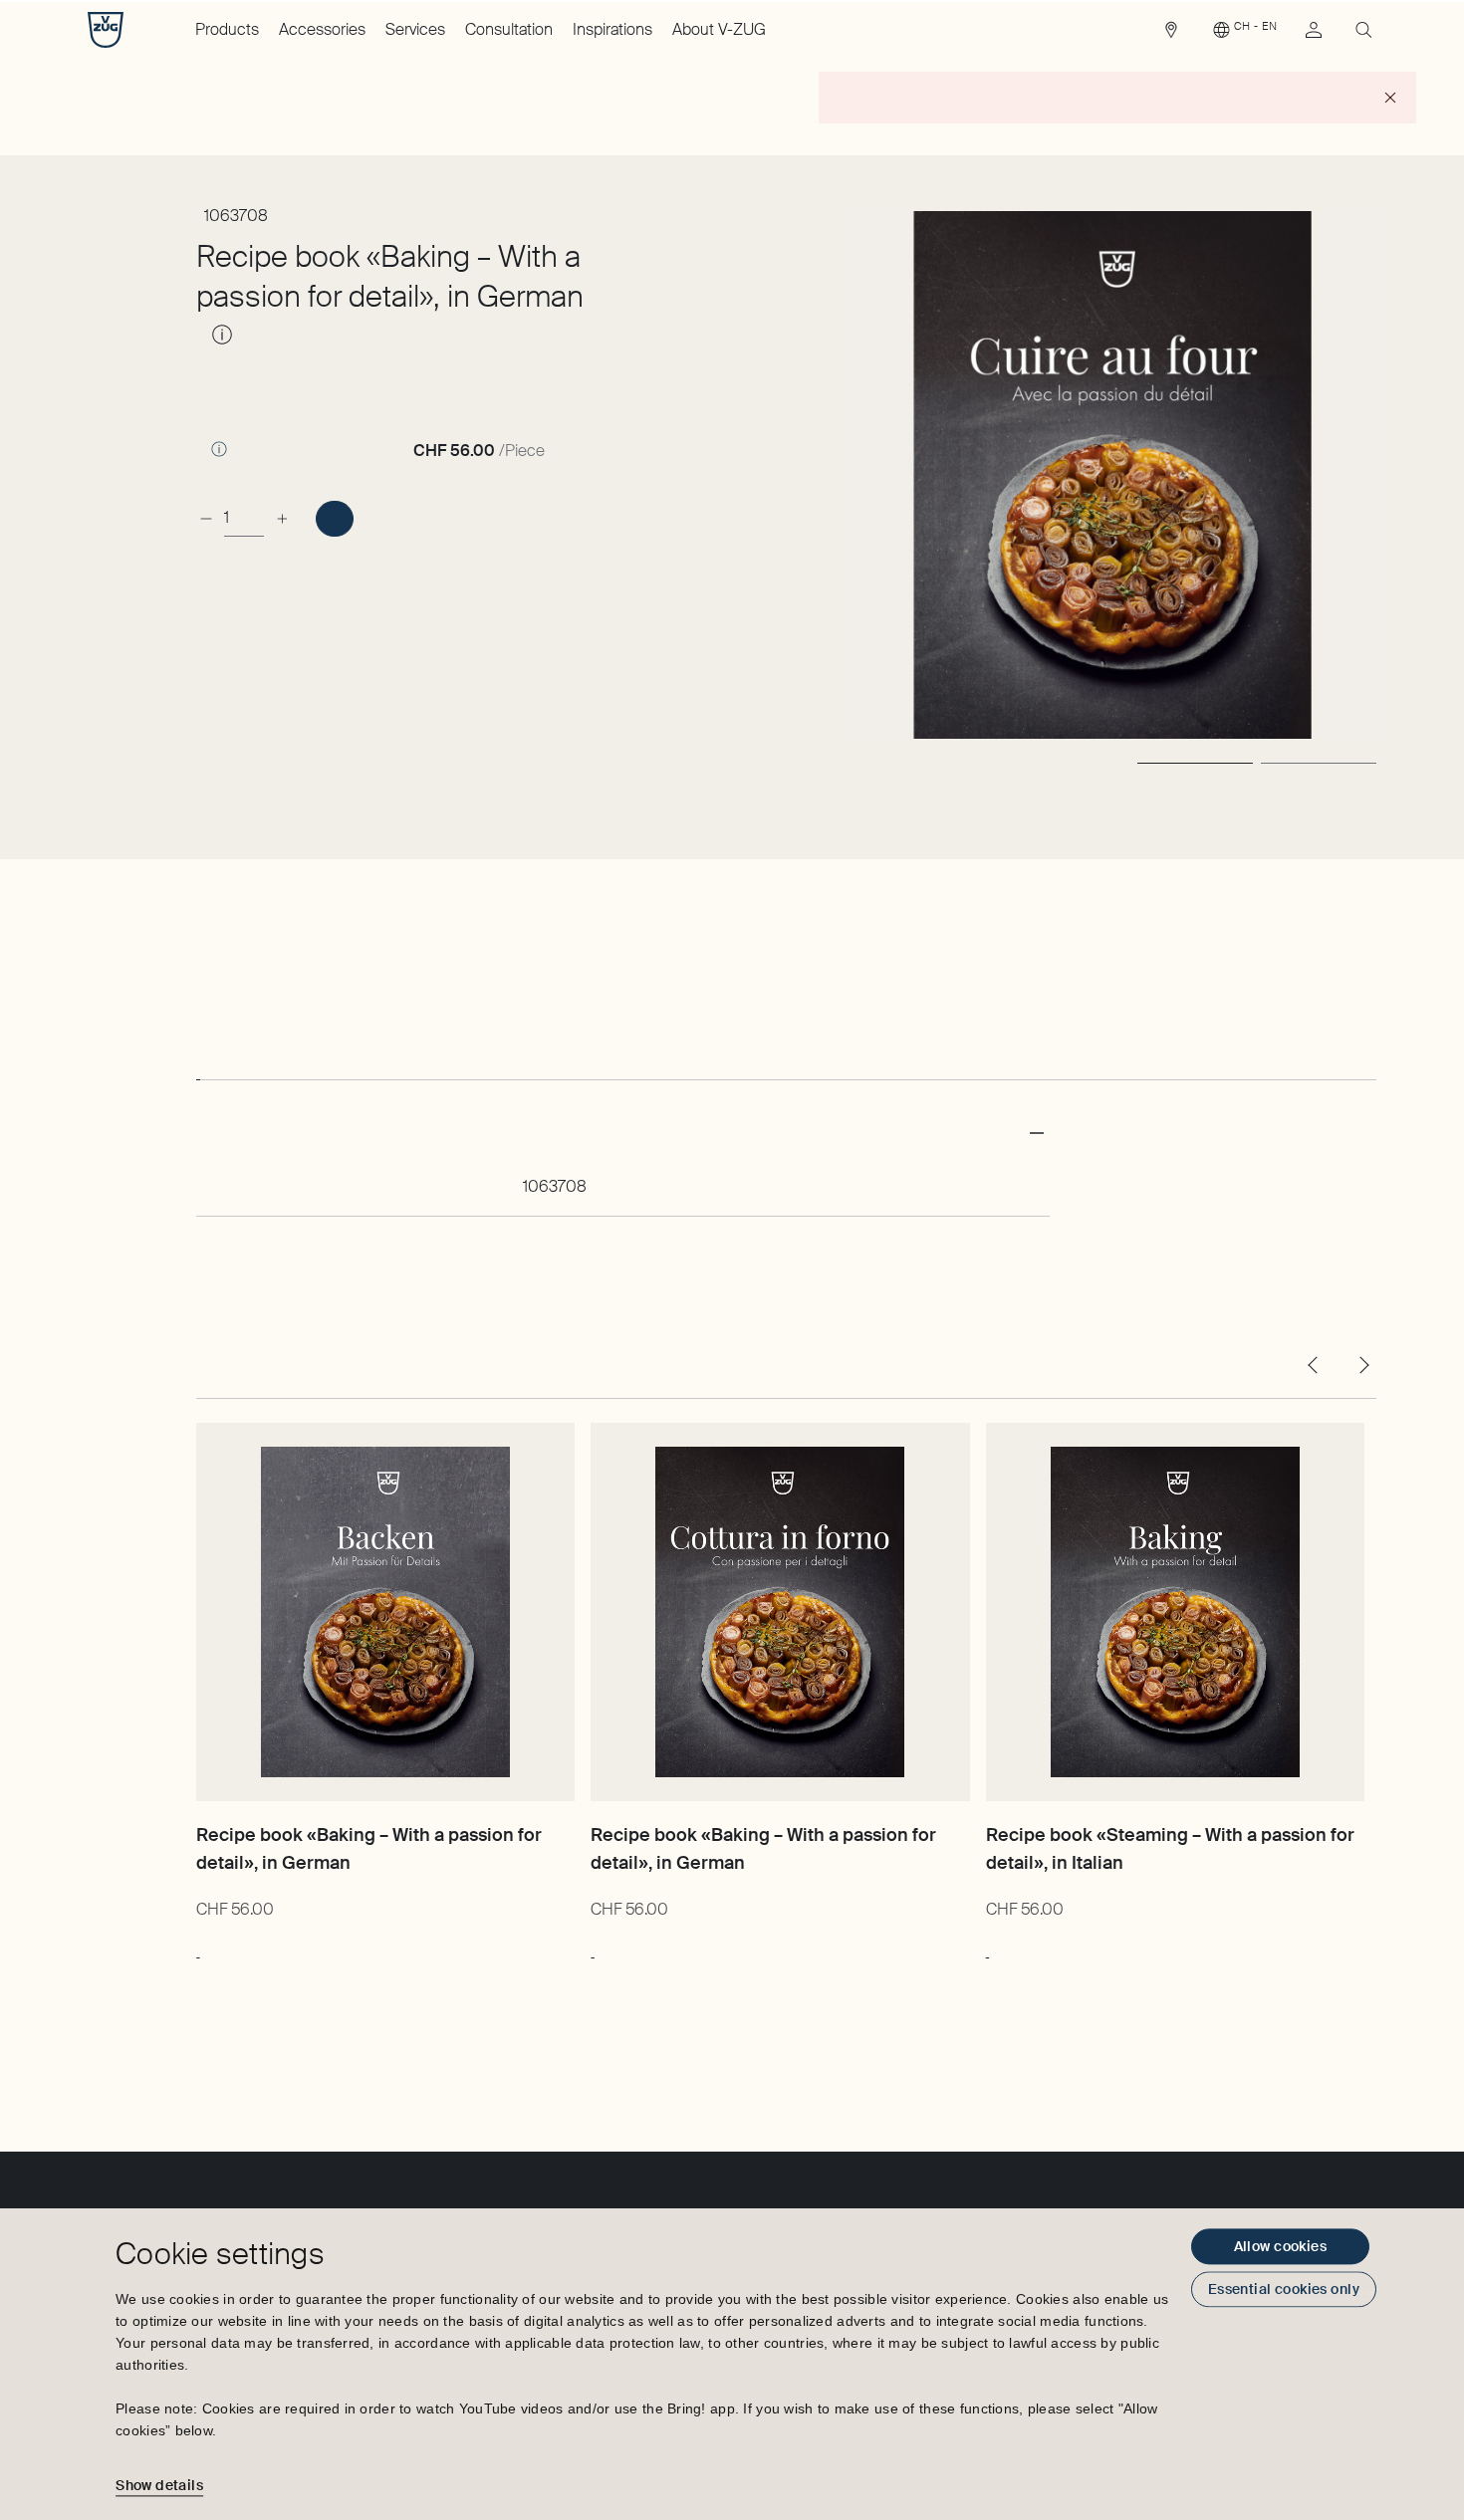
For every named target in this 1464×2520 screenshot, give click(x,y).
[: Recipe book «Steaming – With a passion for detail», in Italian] (987, 1947)
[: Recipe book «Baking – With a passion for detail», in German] (198, 1947)
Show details (159, 2485)
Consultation (509, 29)
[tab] (198, 1061)
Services (415, 29)
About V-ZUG (719, 29)
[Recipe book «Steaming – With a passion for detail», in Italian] (1175, 1612)
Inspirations (612, 29)
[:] (334, 519)
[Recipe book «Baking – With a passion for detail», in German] (385, 1612)
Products (227, 29)
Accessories (322, 29)
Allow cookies (1280, 2246)
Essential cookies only (1284, 2289)
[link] (1171, 35)
